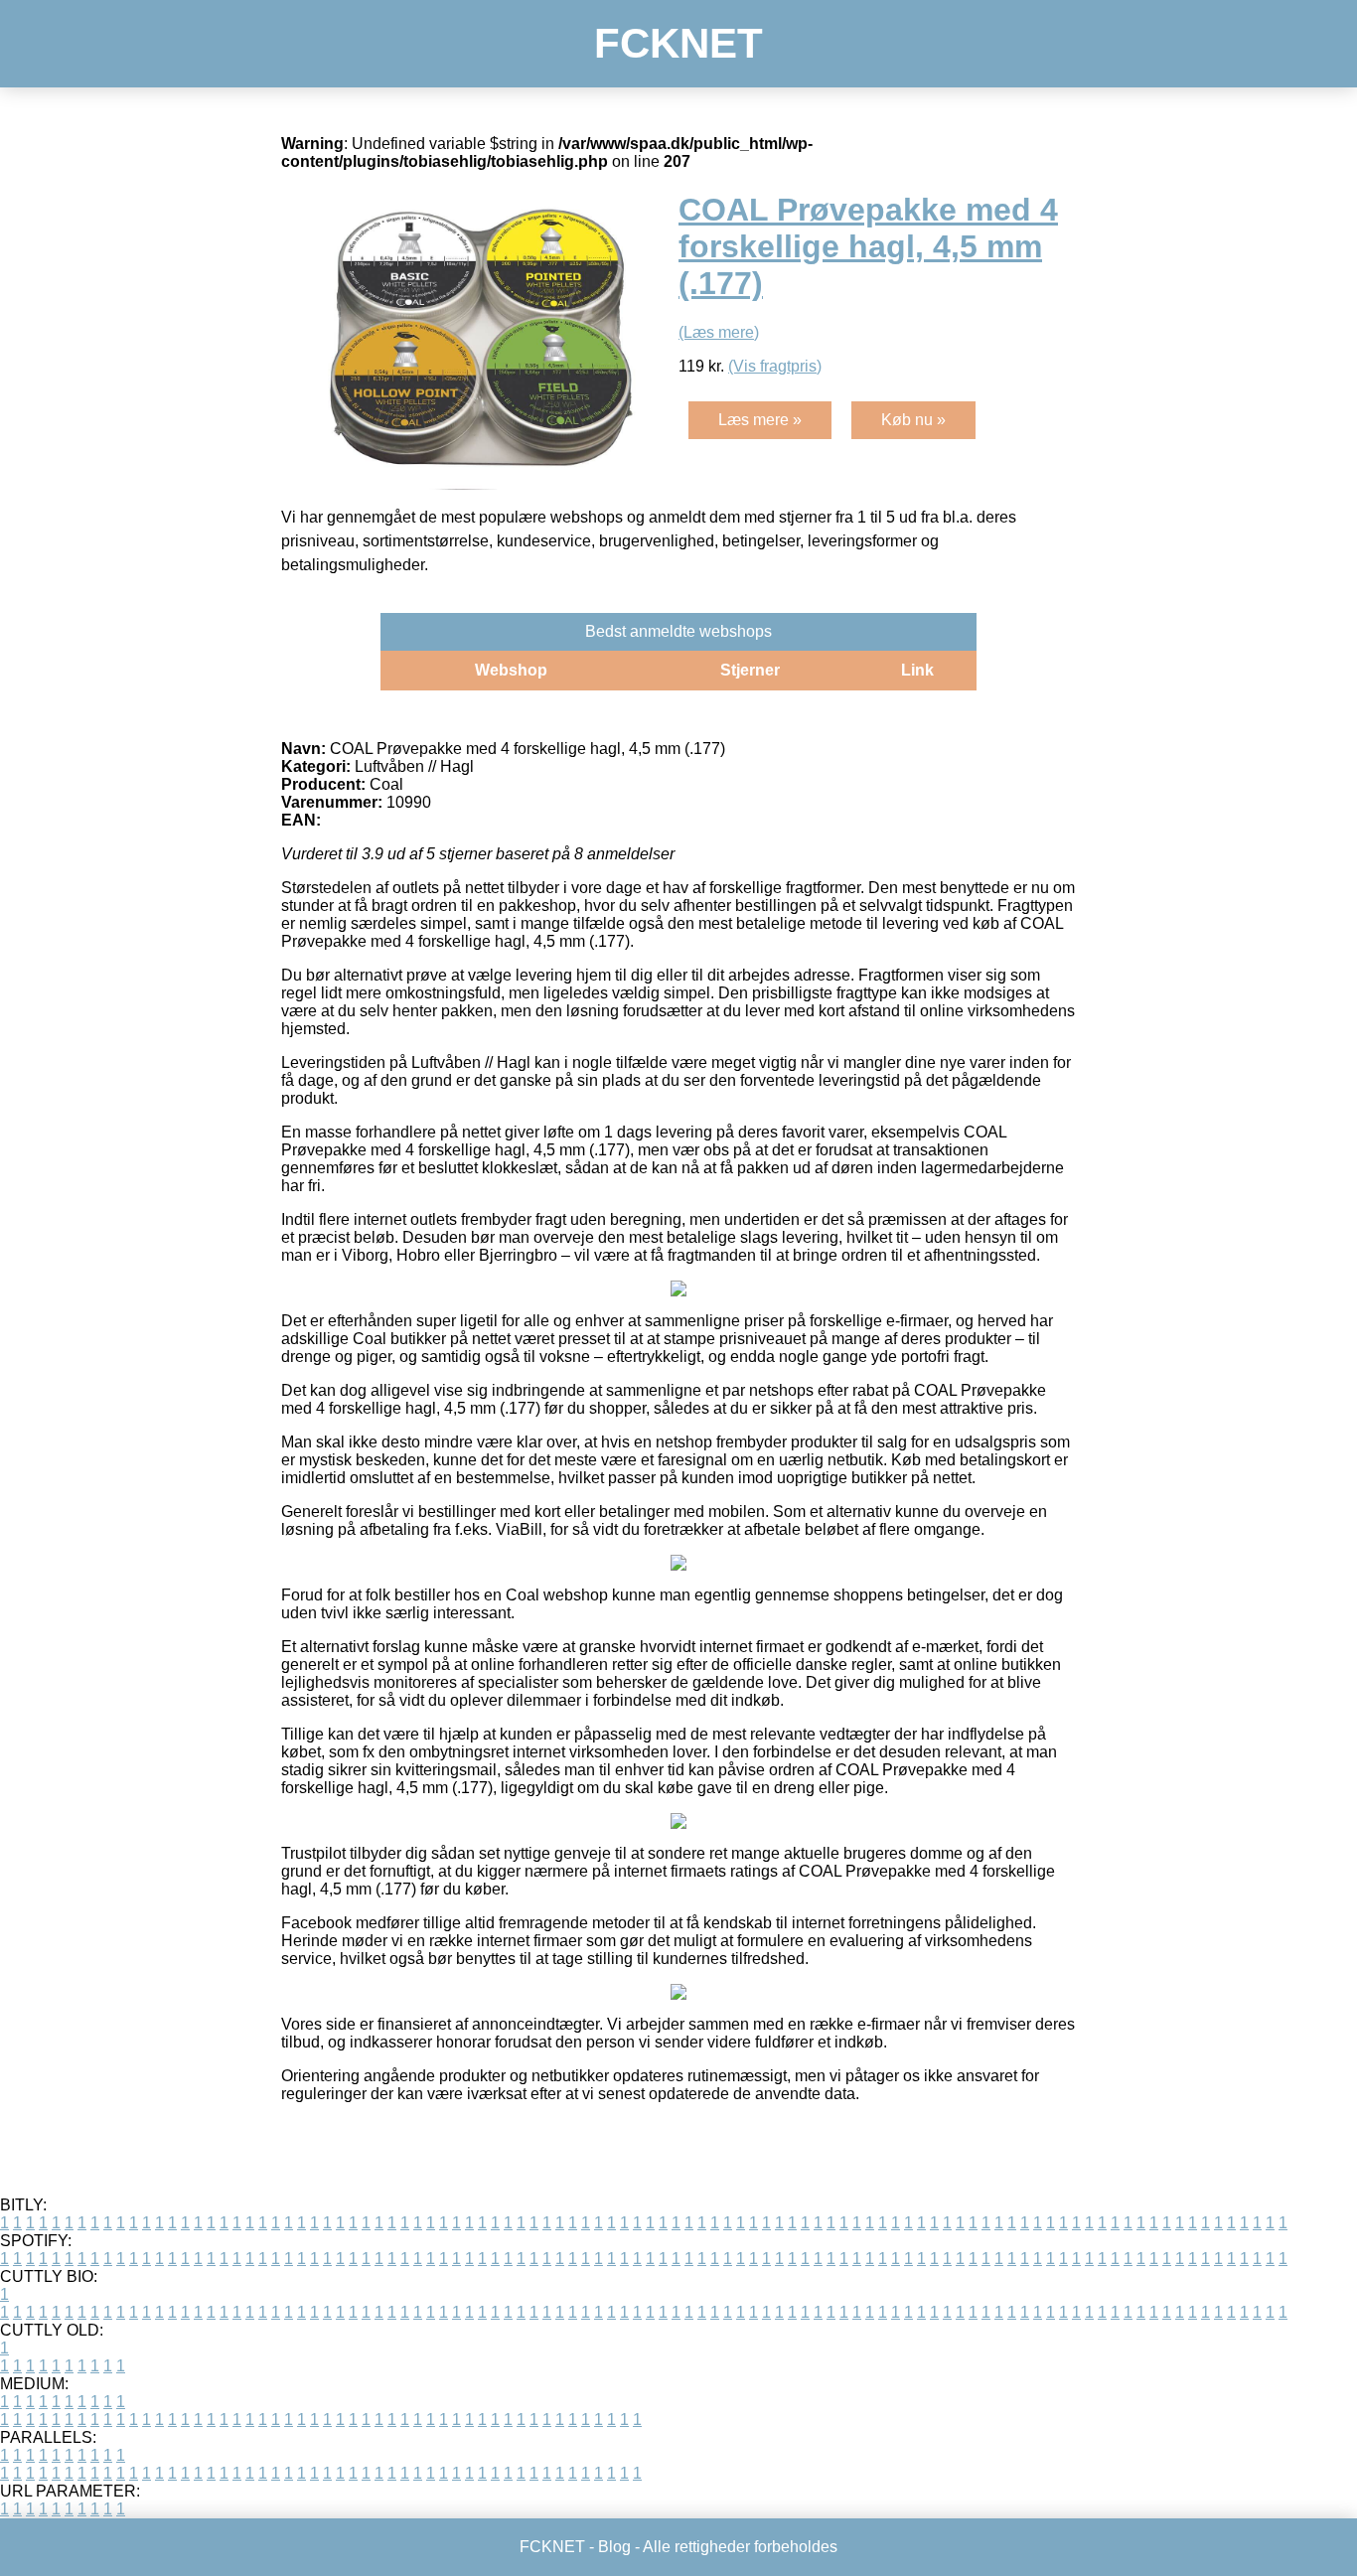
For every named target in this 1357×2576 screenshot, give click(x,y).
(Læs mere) (719, 332)
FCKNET (678, 43)
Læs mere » (760, 420)
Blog (614, 2547)
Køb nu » (913, 420)
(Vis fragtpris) (775, 366)
